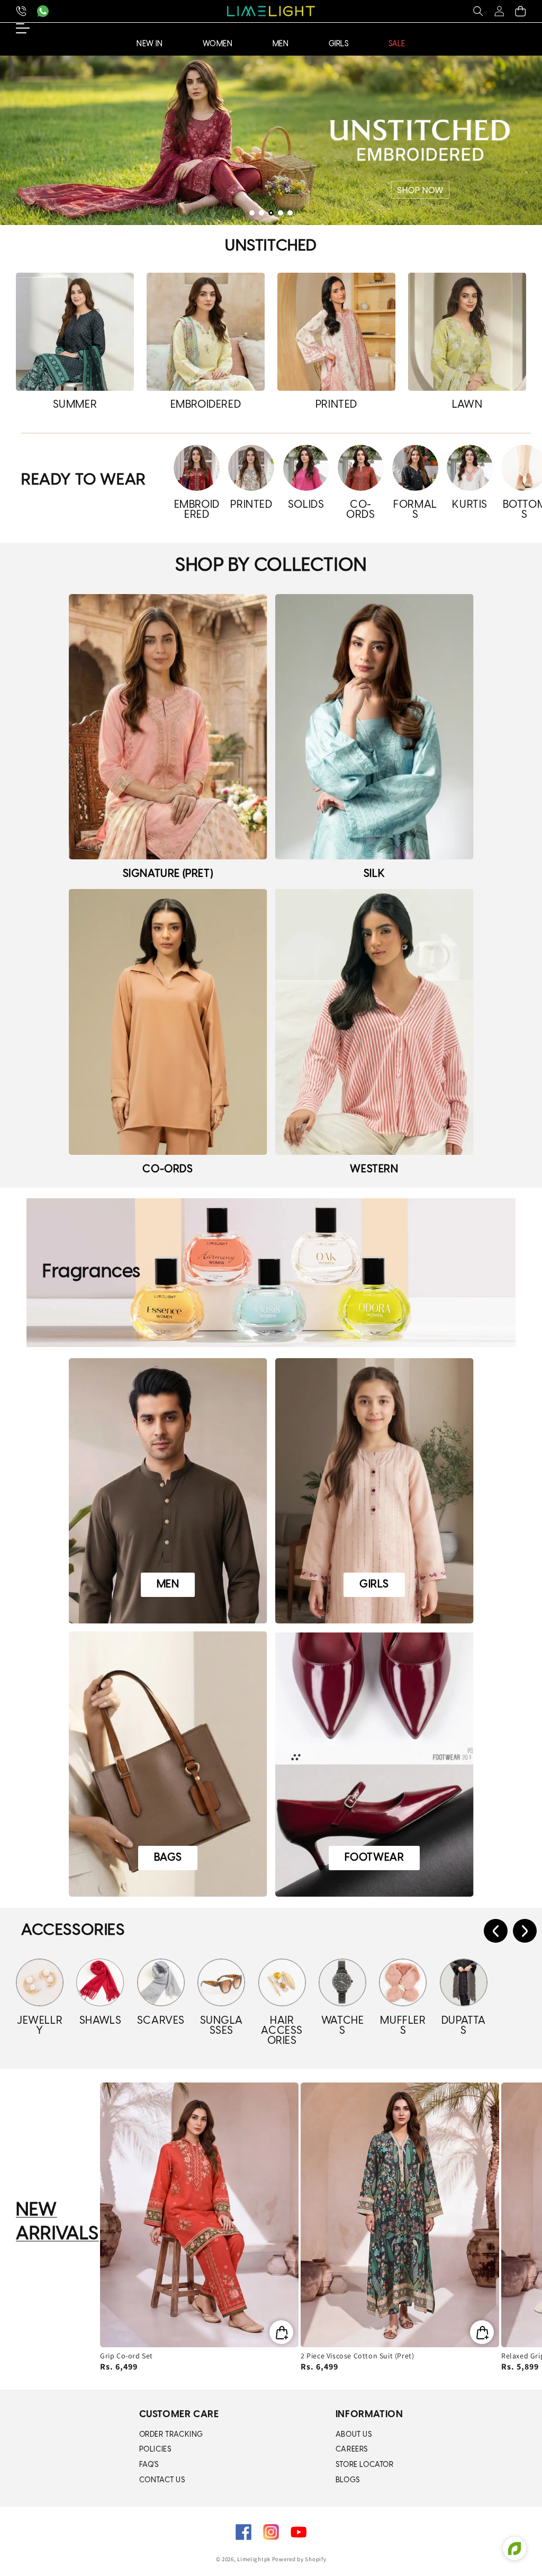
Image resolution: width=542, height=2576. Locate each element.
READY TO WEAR (84, 480)
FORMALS (415, 510)
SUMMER (75, 405)
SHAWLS (101, 2021)
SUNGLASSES (222, 2026)
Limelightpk (254, 2559)
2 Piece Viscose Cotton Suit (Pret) (357, 2356)
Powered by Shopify (299, 2559)
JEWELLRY (40, 2026)
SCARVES (161, 2021)
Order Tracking (171, 2435)
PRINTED (336, 405)
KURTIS (470, 505)
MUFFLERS (403, 2026)
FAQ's (149, 2465)
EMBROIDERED (206, 405)
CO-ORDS (360, 510)
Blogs (348, 2480)
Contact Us (162, 2480)
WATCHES (343, 2026)
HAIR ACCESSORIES (282, 2031)
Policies (155, 2450)
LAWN (467, 405)
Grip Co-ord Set (127, 2356)
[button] (478, 11)
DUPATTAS (464, 2026)
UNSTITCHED (271, 246)
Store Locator (365, 2465)
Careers (352, 2450)
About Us (354, 2435)
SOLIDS (306, 505)
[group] (271, 140)
